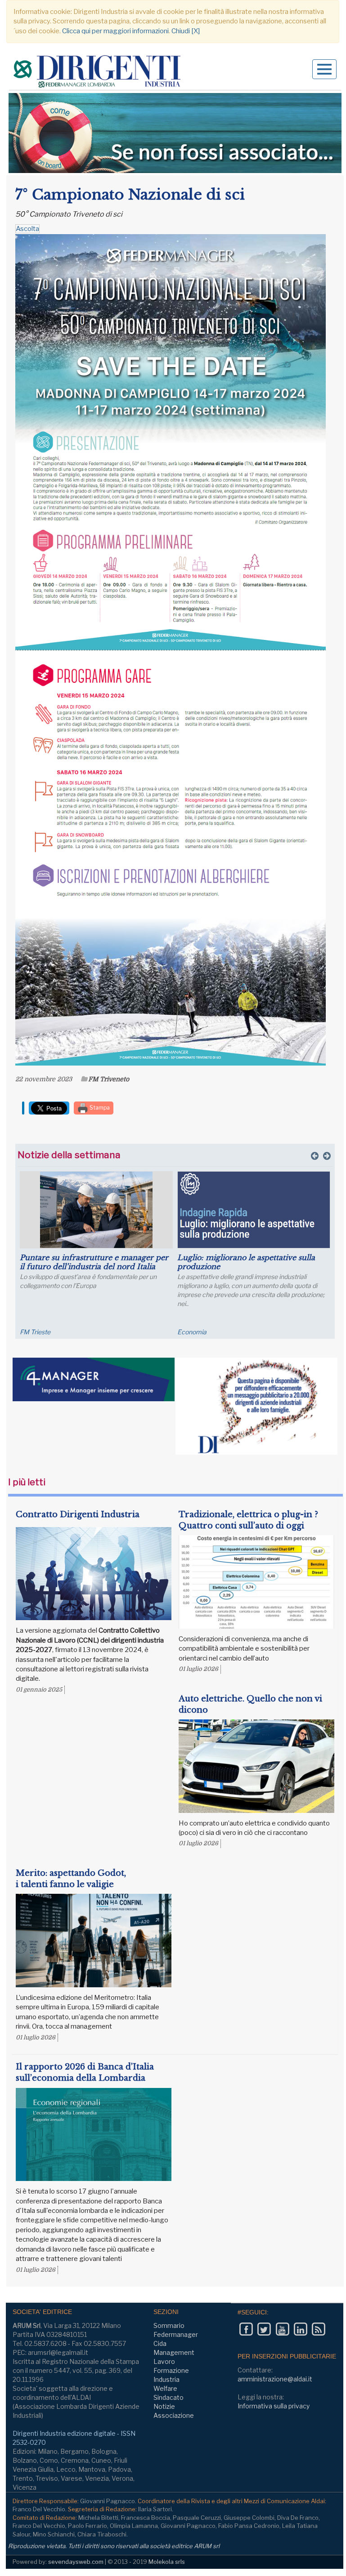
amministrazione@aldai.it (275, 2379)
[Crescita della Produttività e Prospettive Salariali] (96, 1210)
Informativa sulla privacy (274, 2406)
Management (174, 2352)
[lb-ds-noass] (175, 133)
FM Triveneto (109, 1079)
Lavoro (164, 2361)
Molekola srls (167, 2562)
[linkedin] (300, 2329)
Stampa (99, 1108)
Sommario (169, 2325)
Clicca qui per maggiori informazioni (115, 31)
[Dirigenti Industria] (98, 73)
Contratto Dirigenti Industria (78, 1515)
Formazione (171, 2370)
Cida (160, 2343)
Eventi (29, 1332)
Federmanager (176, 2334)
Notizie (164, 2406)
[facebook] (246, 2329)
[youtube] (282, 2329)
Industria (166, 2379)
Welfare (165, 2388)
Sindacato (169, 2397)
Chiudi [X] (186, 31)
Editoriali (190, 1332)
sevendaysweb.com (76, 2562)
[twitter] (264, 2329)
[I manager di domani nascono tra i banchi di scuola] (254, 1210)
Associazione (174, 2415)
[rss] (318, 2329)
